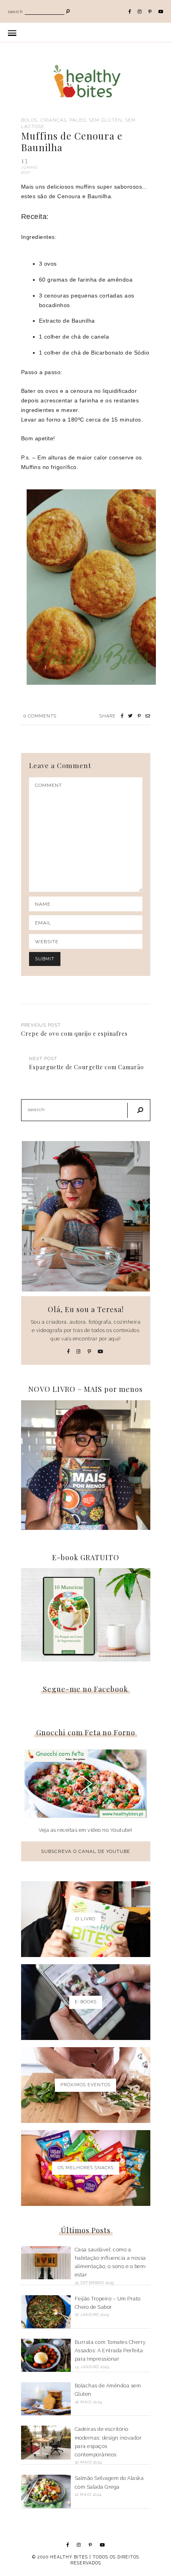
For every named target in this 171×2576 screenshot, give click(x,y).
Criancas (53, 120)
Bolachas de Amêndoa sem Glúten (108, 2390)
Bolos (29, 120)
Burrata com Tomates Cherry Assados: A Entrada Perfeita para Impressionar (110, 2351)
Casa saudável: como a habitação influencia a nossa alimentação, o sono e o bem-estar (111, 2262)
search (15, 12)
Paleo (78, 120)
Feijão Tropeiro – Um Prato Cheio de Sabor (108, 2303)
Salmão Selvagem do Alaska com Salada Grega (109, 2482)
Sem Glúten (106, 120)
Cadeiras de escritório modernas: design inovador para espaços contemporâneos (108, 2442)
